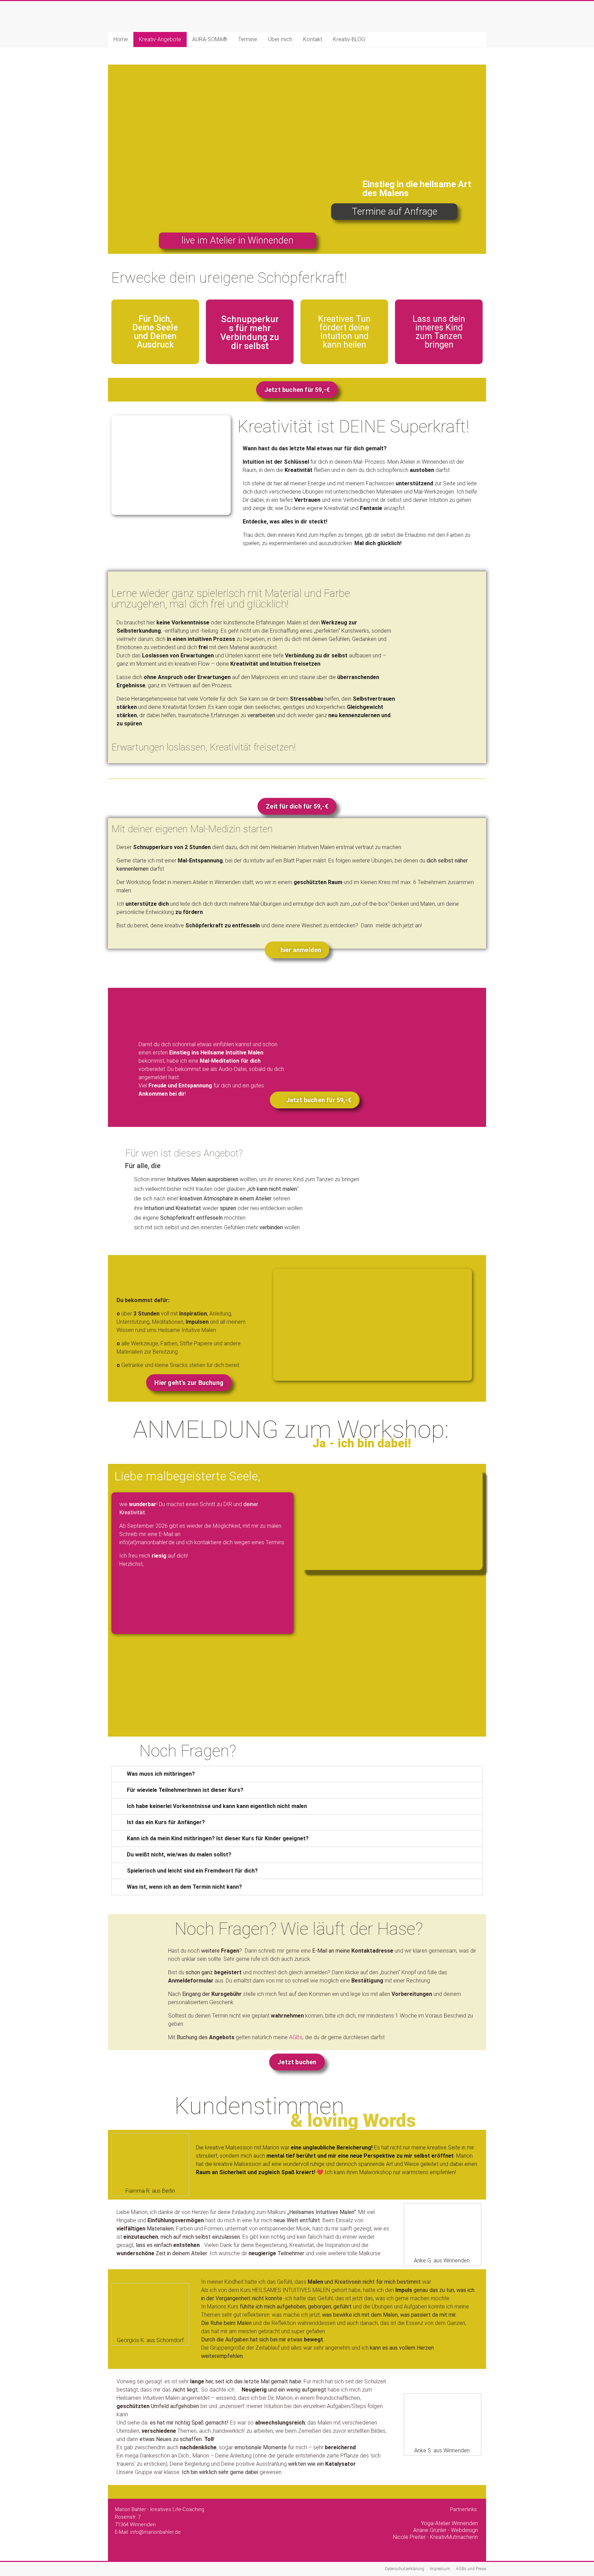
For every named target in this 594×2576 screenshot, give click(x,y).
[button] (297, 1774)
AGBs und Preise (471, 2569)
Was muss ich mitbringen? (161, 1774)
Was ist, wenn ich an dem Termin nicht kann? (184, 1887)
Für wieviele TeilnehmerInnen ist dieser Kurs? (185, 1790)
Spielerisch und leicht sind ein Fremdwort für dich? (192, 1871)
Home (121, 39)
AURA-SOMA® (210, 39)
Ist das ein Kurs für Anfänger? (166, 1822)
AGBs (296, 2037)
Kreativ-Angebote (160, 39)
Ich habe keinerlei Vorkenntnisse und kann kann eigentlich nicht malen (217, 1806)
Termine (248, 39)
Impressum (440, 2569)
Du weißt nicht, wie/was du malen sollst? (179, 1855)
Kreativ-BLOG (349, 39)
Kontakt (313, 39)
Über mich (280, 39)
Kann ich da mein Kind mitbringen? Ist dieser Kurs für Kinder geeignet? (218, 1838)
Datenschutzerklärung (405, 2569)
